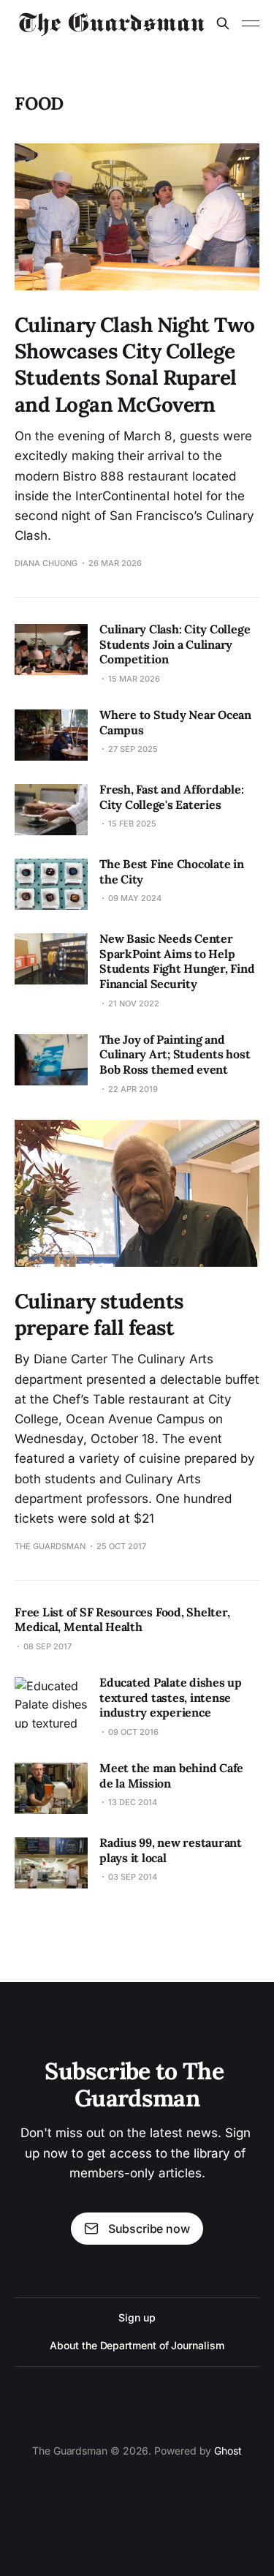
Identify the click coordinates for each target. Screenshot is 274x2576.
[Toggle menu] (251, 23)
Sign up (137, 2317)
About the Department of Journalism (137, 2345)
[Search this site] (223, 23)
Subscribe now (149, 2229)
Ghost (228, 2451)
